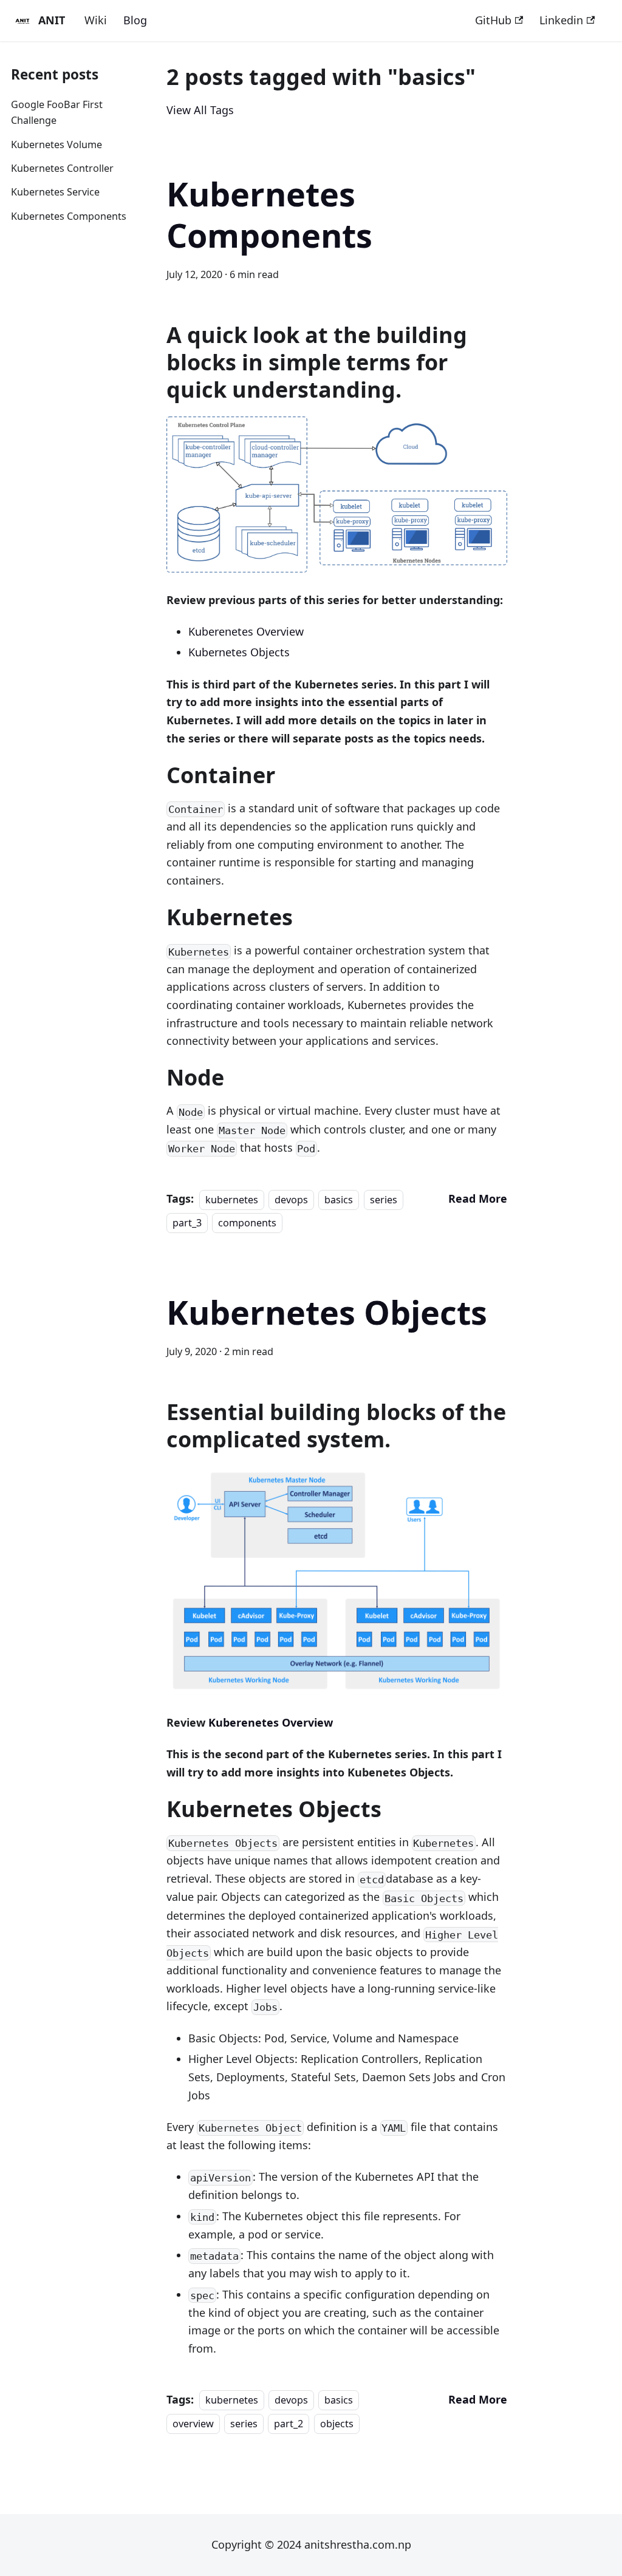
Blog (135, 20)
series (384, 1199)
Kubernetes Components (69, 216)
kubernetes (232, 1199)
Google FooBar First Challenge (57, 113)
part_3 (187, 1223)
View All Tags (200, 110)
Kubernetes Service (55, 192)
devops (291, 1199)
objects (337, 2424)
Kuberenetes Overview (246, 631)
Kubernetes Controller (62, 168)
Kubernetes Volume (56, 144)
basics (339, 1199)
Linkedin (561, 20)
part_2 (289, 2424)
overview (193, 2424)
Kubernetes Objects (239, 652)
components (247, 1223)
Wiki (96, 20)
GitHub (493, 20)
